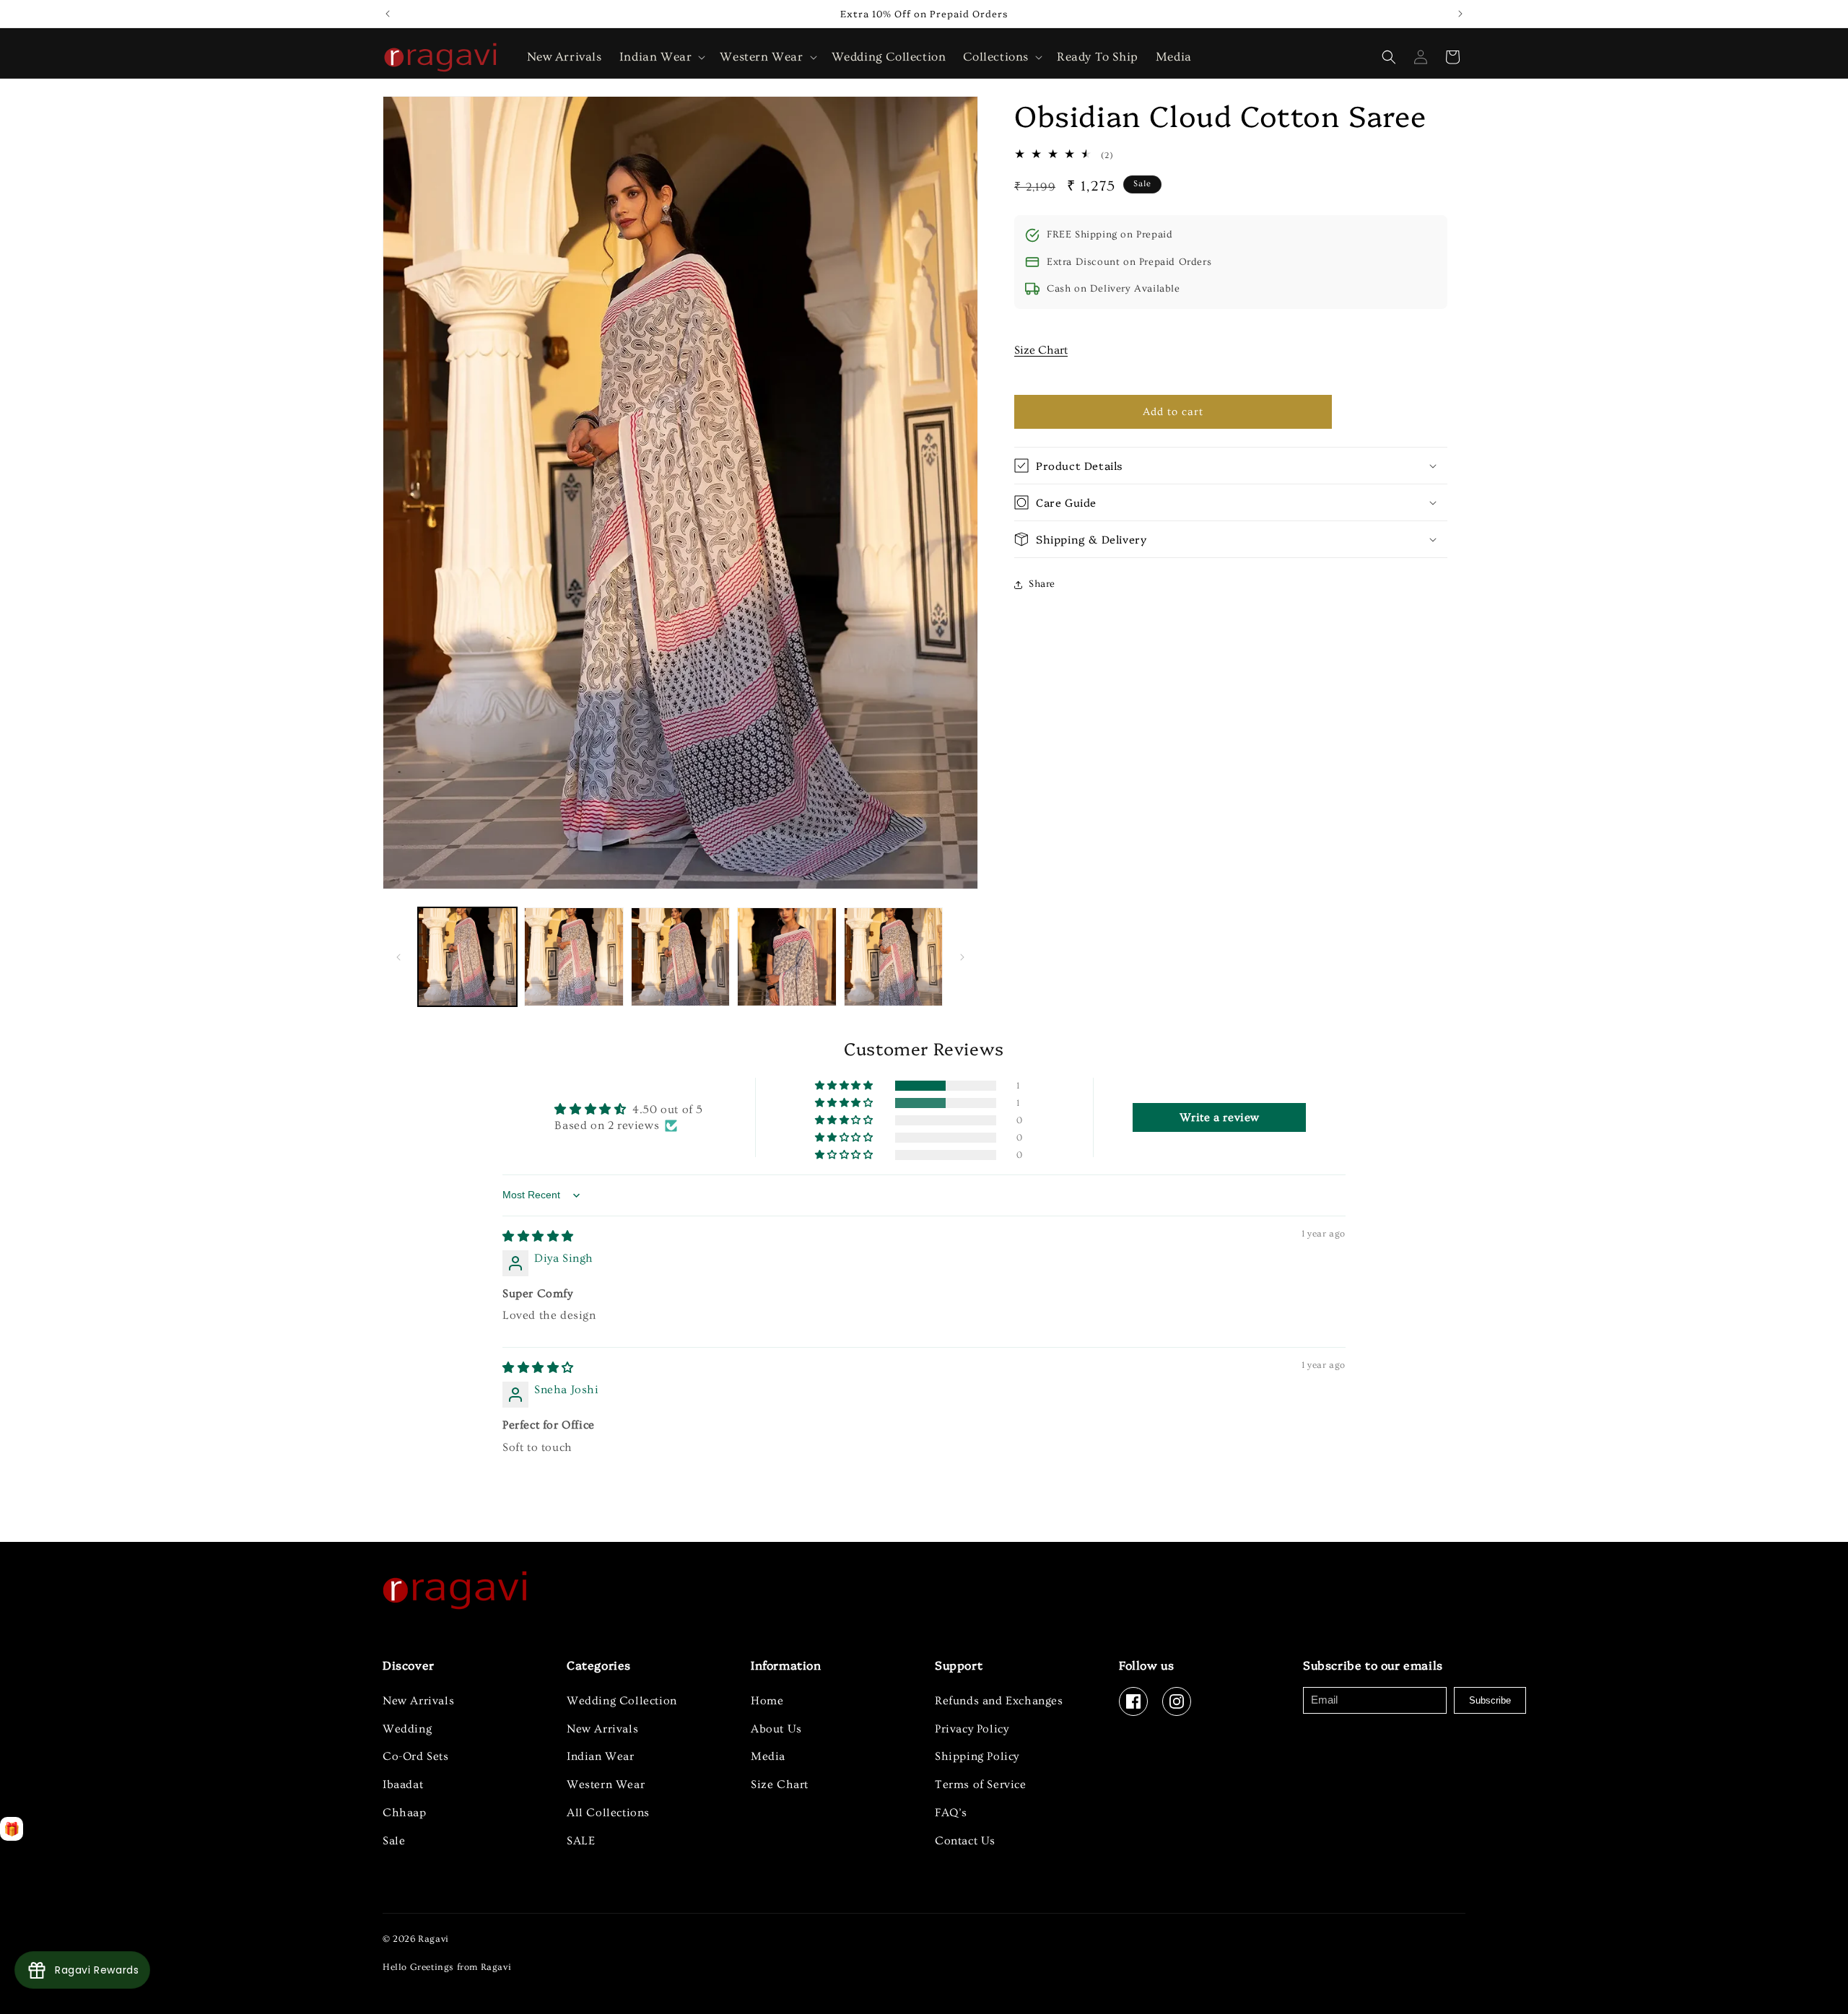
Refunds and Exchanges (999, 1701)
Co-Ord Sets (416, 1756)
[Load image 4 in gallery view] (786, 957)
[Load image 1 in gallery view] (467, 957)
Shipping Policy (977, 1756)
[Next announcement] (1460, 14)
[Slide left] (398, 957)
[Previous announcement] (388, 14)
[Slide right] (962, 957)
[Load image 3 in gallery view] (680, 957)
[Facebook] (1133, 1701)
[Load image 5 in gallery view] (893, 957)
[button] (661, 57)
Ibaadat (403, 1784)
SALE (581, 1841)
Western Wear (606, 1784)
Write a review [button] (1220, 1117)
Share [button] (1042, 584)
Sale (394, 1841)
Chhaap (405, 1813)
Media (768, 1756)
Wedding (407, 1729)
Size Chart (1041, 350)
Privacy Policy (972, 1729)
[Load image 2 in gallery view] (574, 957)
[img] (538, 1237)
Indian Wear (601, 1756)
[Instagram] (1177, 1701)
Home (767, 1701)
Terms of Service (981, 1784)
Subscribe (1490, 1700)
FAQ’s (951, 1813)
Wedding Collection (622, 1701)
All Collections (608, 1813)
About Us (776, 1729)
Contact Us (965, 1841)
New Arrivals (418, 1701)
